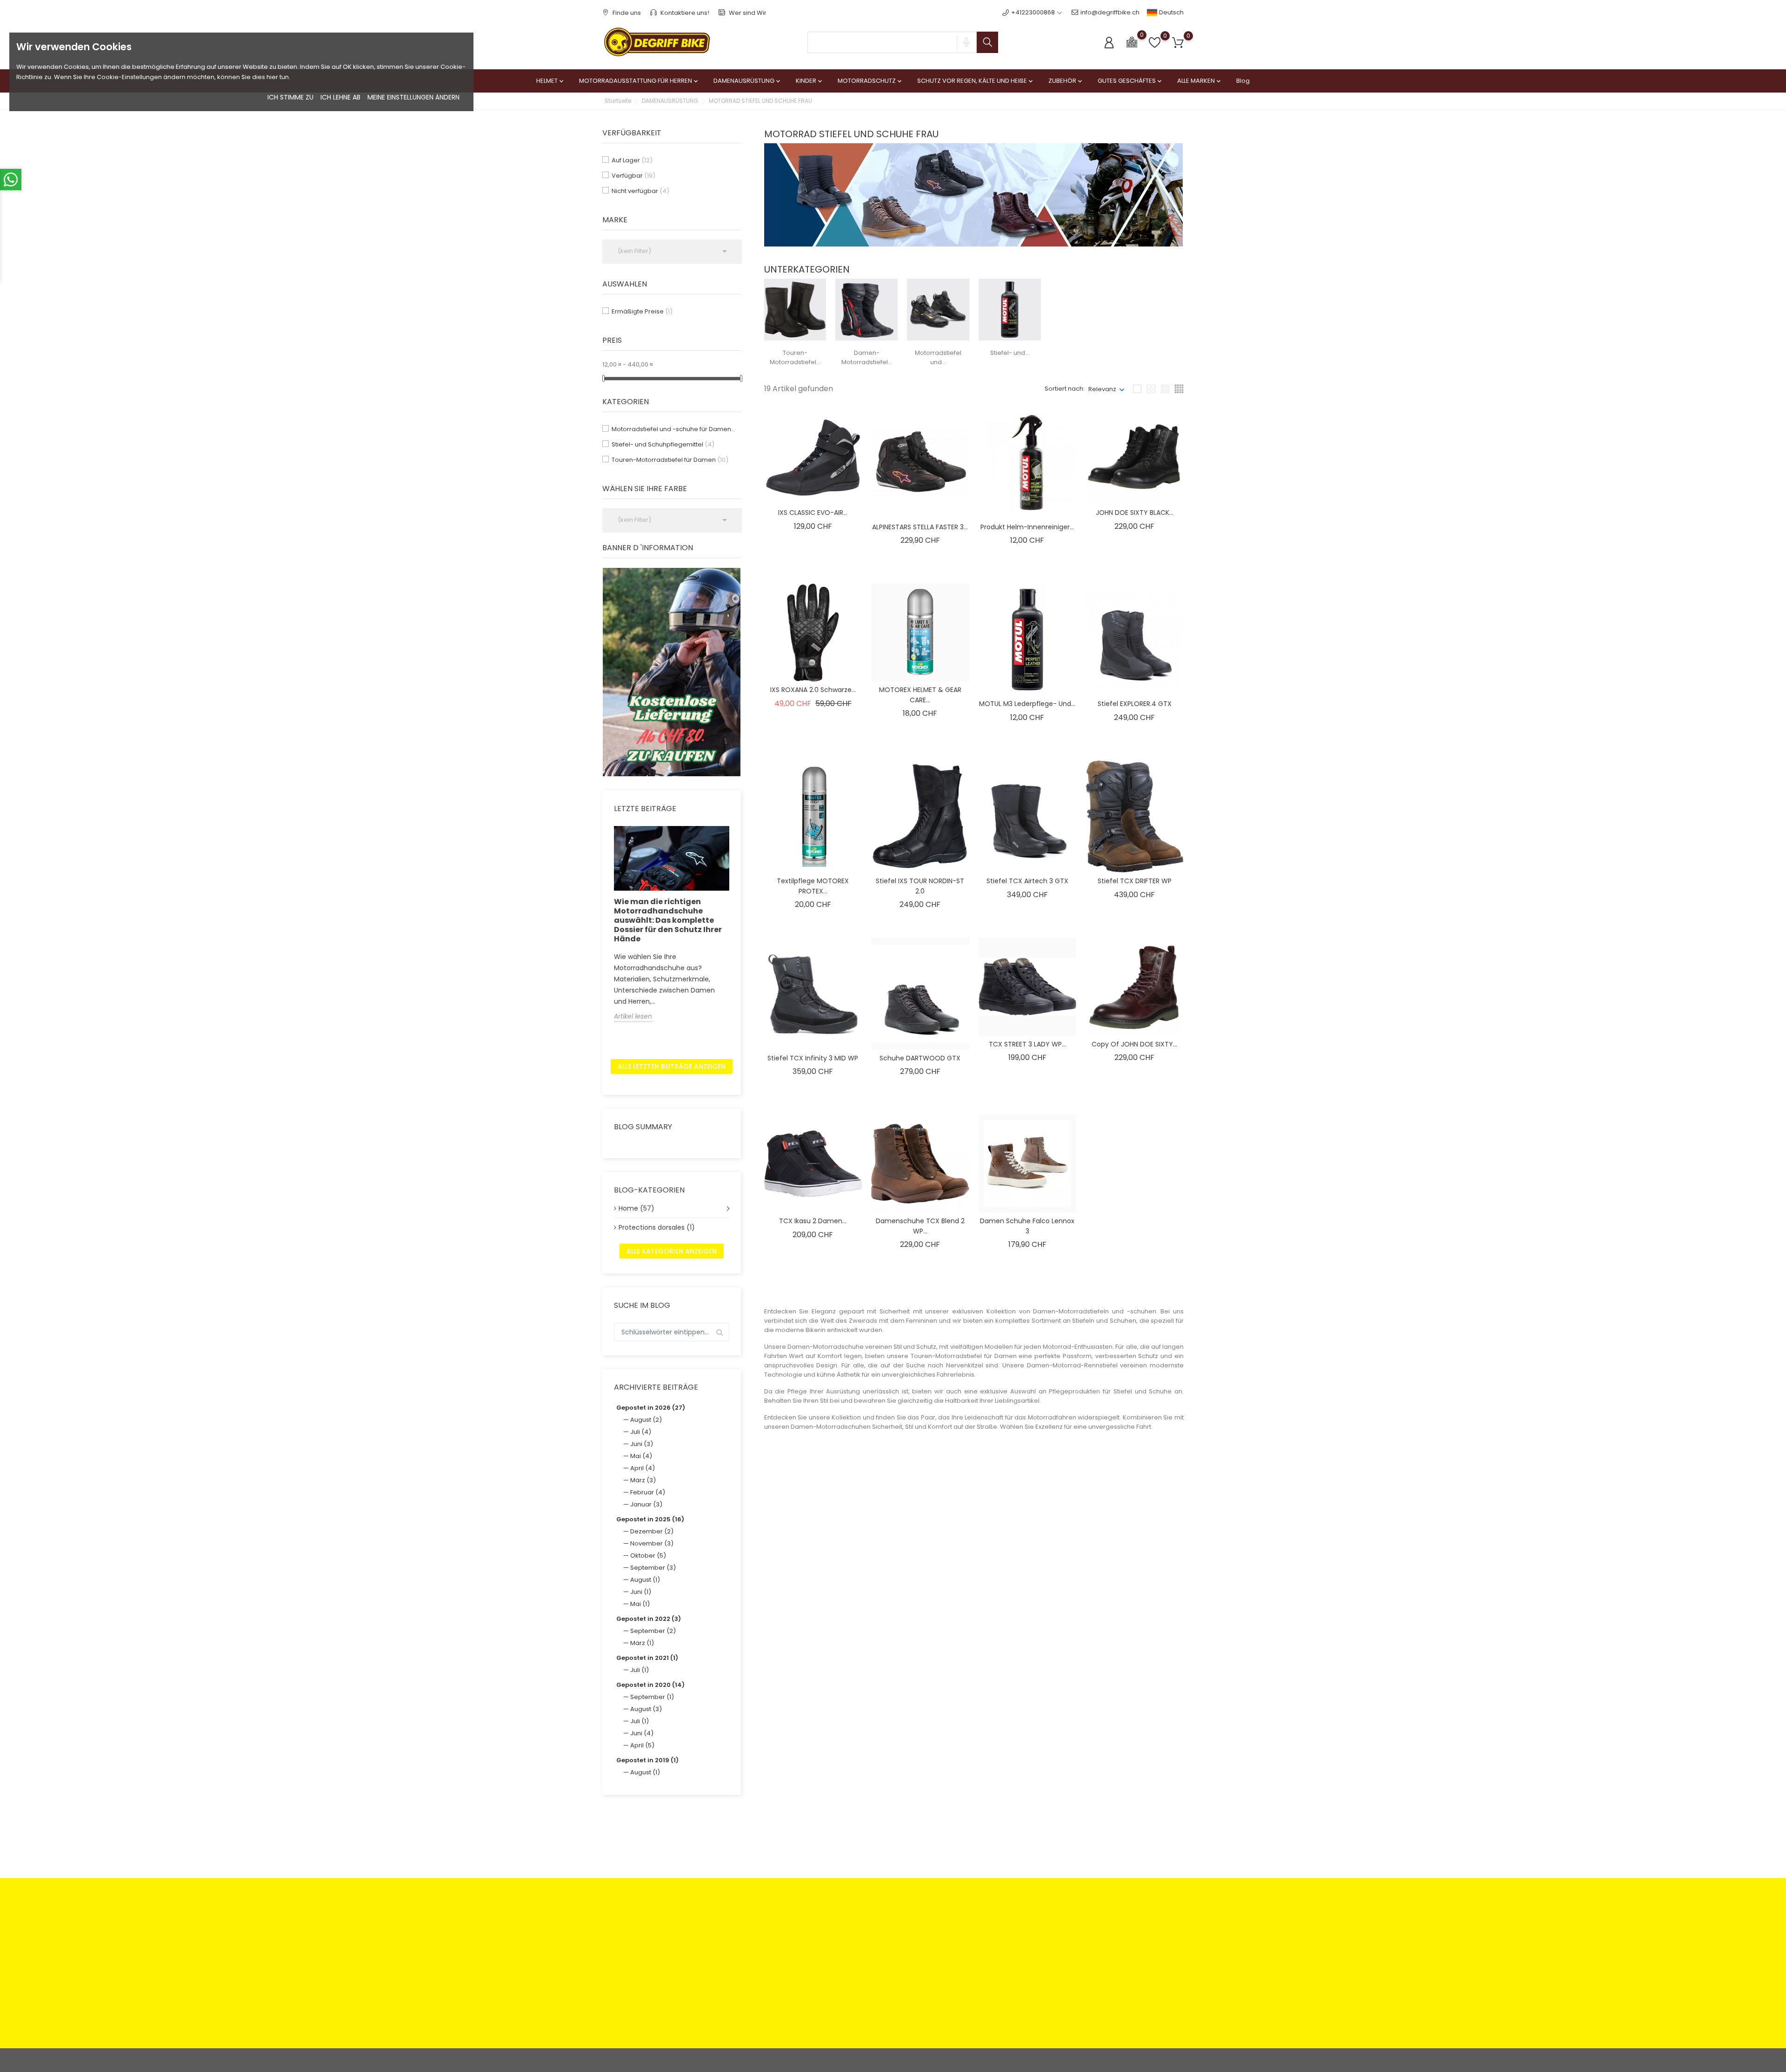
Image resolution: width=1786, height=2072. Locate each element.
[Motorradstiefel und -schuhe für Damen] (938, 309)
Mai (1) (640, 1604)
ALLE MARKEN (1200, 81)
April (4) (643, 1468)
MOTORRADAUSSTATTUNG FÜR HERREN (639, 81)
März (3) (643, 1480)
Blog (1243, 81)
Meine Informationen (978, 1971)
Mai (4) (641, 1456)
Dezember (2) (652, 1531)
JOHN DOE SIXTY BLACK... (1135, 513)
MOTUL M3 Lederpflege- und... (1027, 704)
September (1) (652, 1697)
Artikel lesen (633, 1016)
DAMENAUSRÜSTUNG (748, 81)
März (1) (642, 1643)
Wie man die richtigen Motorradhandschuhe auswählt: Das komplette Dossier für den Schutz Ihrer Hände (668, 920)
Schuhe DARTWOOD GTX (920, 1058)
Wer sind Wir (747, 13)
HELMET (551, 81)
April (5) (642, 1745)
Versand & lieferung (879, 1966)
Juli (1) (640, 1670)
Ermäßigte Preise (642, 311)
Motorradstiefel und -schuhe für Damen (674, 429)
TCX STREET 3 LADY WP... (1027, 1044)
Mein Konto (964, 1928)
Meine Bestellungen (977, 1942)
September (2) (653, 1631)
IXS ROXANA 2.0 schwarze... (813, 690)
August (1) (645, 1580)
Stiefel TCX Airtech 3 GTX (1027, 881)
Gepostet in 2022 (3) (649, 1619)
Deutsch (1171, 12)
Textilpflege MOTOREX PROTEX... (813, 886)
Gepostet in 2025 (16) (650, 1519)
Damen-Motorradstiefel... (867, 357)
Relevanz (1102, 389)
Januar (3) (646, 1504)
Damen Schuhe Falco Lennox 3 (1027, 1226)
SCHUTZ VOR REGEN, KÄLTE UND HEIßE (976, 81)
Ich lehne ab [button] (340, 97)
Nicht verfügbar (640, 191)
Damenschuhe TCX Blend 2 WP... (920, 1226)
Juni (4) (642, 1733)
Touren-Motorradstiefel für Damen (670, 460)
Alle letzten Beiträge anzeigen (672, 1066)
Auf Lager (632, 160)
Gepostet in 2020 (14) (650, 1685)
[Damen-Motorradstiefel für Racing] (866, 309)
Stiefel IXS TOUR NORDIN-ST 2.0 (920, 886)
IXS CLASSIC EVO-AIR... (813, 513)
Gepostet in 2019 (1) (647, 1760)
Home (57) (636, 1208)
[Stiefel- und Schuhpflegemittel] (1010, 309)
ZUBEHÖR (1066, 81)
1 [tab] (735, 671)
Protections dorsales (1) (657, 1227)
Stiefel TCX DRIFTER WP (1135, 881)
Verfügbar (633, 176)
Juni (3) (642, 1444)
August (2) (646, 1420)
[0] (1132, 42)
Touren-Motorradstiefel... (795, 357)
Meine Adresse (970, 1956)
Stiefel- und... (1010, 353)
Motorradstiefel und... (938, 357)
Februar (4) (648, 1492)
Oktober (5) (648, 1556)
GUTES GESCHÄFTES (1130, 81)
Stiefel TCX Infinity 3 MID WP (813, 1058)
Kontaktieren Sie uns (781, 1966)
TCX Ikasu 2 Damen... (813, 1221)
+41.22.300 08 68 (638, 2009)
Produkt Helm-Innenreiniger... (1027, 527)
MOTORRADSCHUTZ (870, 81)
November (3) (652, 1543)
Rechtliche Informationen (886, 1928)
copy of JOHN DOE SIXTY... (1134, 1044)
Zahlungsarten (772, 1928)
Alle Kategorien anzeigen (672, 1251)
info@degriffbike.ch (1110, 12)
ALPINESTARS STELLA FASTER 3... (920, 527)
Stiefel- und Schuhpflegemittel (663, 444)
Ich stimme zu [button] (290, 97)
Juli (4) (641, 1432)
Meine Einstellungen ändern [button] (413, 97)
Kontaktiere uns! (684, 13)
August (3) (646, 1709)
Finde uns (626, 13)
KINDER (810, 81)
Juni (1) (641, 1592)
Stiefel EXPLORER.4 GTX (1135, 704)
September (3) (653, 1568)
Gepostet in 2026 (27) (651, 1408)
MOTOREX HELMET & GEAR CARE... (920, 695)
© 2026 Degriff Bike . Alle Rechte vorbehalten (669, 2060)
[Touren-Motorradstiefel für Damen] (795, 309)
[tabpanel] (672, 672)
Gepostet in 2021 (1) (647, 1658)
